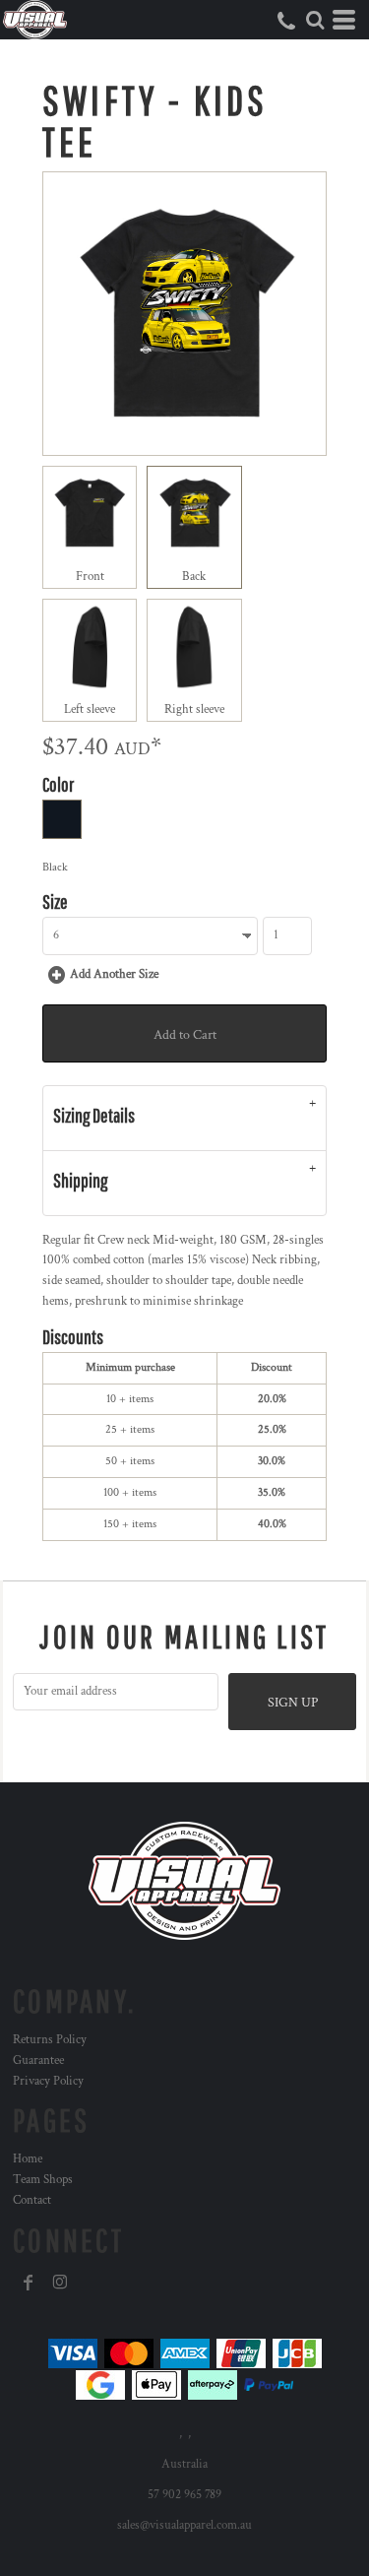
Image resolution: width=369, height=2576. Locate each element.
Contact (32, 2200)
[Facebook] (29, 2283)
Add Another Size (114, 974)
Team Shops (43, 2180)
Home (28, 2159)
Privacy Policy (48, 2081)
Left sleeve (90, 709)
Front (90, 577)
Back (194, 577)
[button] (315, 20)
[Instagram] (60, 2283)
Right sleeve (194, 709)
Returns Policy (50, 2040)
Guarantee (38, 2061)
